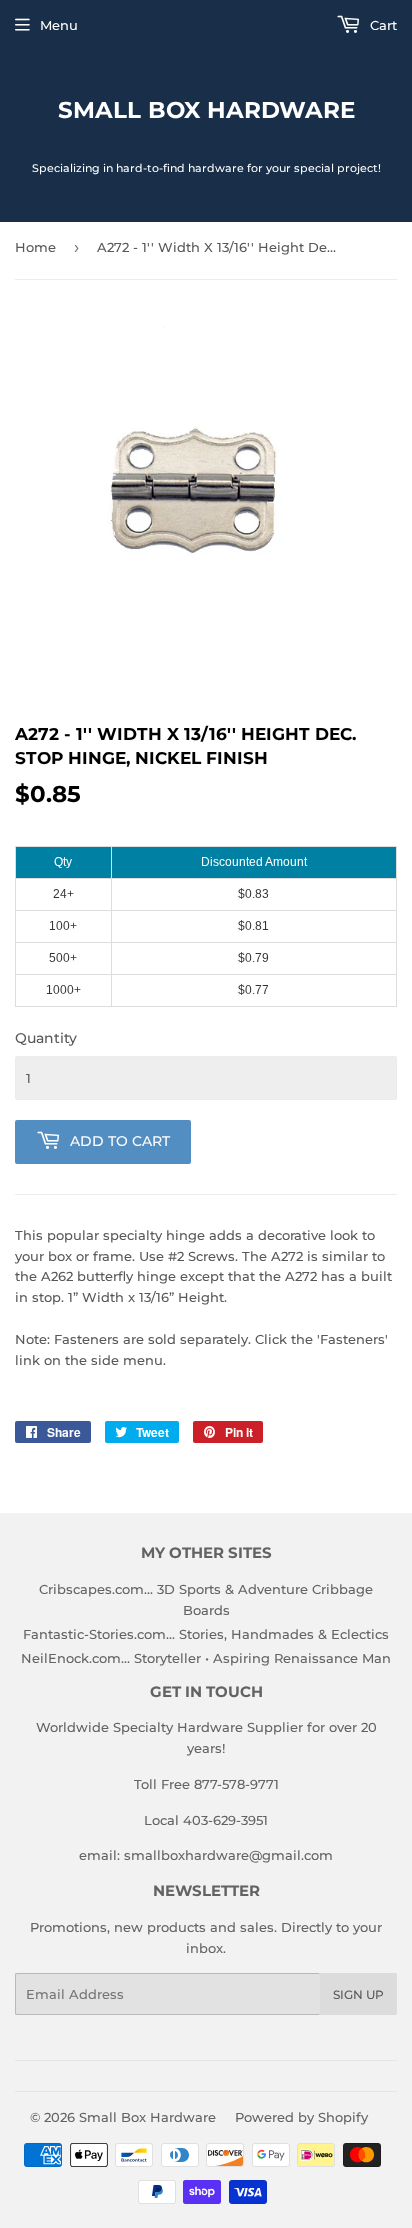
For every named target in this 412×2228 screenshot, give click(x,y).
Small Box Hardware (206, 110)
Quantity (46, 1038)
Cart (381, 25)
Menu (59, 25)
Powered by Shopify (301, 2117)
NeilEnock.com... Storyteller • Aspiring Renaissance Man (206, 1658)
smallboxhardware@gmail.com (228, 1855)
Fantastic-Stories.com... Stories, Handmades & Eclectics (206, 1634)
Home (35, 247)
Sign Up (358, 1994)
